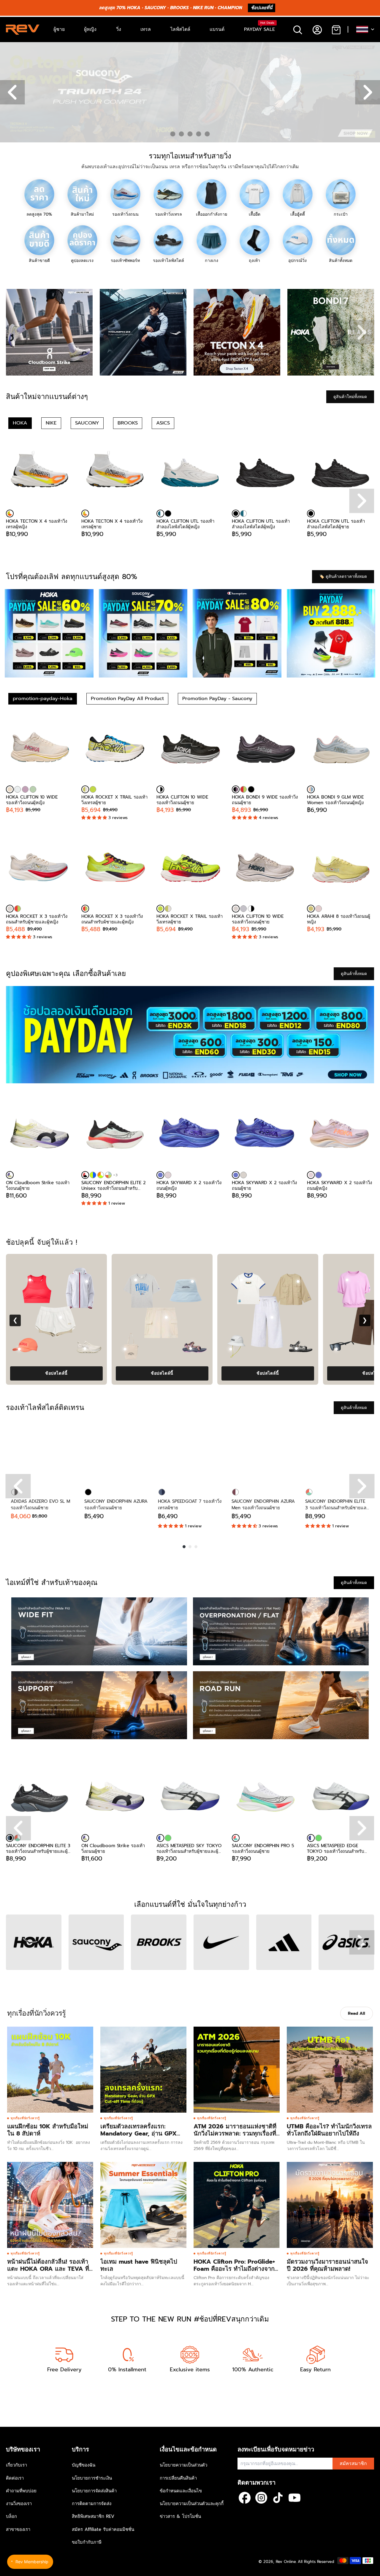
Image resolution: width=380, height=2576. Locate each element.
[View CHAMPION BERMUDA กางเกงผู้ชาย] (110, 1317)
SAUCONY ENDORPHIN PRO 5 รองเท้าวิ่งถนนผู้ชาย (263, 1848)
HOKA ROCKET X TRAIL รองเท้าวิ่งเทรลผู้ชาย (114, 800)
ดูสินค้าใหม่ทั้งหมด (350, 397)
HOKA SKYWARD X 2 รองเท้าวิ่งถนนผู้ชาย (264, 1185)
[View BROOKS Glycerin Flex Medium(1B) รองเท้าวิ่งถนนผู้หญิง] (240, 1349)
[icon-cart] (336, 30)
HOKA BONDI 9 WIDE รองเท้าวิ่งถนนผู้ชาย (265, 800)
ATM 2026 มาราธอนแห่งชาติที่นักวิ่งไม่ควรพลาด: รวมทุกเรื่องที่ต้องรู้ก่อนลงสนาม (235, 2133)
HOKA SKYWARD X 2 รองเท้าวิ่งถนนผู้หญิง (189, 1185)
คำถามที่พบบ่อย (21, 2491)
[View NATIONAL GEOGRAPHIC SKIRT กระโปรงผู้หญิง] (216, 1317)
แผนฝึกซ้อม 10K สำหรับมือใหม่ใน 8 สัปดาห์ (48, 2130)
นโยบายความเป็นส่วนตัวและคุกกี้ (192, 2504)
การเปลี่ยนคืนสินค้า (178, 2478)
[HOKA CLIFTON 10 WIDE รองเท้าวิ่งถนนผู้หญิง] (39, 749)
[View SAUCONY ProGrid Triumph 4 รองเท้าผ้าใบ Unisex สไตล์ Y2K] (69, 1349)
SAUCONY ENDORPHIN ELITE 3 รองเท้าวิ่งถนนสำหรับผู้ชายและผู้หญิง (38, 1848)
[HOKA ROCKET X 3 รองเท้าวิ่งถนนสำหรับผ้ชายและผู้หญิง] (18, 909)
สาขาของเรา (18, 2529)
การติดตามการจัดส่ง (92, 2504)
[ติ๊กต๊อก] (278, 2498)
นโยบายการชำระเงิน (92, 2478)
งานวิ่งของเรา (19, 2504)
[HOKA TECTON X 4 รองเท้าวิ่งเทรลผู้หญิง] (39, 473)
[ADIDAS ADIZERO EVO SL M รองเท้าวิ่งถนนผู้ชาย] (43, 1452)
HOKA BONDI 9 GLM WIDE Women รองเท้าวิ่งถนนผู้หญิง (335, 800)
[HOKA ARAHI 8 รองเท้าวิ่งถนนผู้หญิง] (341, 868)
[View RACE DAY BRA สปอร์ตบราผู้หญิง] (291, 1280)
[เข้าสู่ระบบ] (317, 30)
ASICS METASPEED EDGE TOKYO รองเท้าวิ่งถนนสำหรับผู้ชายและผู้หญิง (336, 1848)
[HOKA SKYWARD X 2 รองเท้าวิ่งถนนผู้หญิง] (190, 1135)
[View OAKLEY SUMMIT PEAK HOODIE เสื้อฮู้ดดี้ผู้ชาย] (79, 1280)
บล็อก (11, 2516)
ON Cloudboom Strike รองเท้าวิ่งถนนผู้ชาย (38, 1185)
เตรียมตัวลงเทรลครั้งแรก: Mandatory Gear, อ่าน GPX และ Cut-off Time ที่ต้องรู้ (138, 2133)
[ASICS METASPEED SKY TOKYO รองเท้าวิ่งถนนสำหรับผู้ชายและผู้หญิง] (190, 1798)
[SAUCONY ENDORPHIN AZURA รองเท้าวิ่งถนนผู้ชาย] (116, 1452)
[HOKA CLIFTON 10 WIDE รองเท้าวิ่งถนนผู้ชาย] (190, 749)
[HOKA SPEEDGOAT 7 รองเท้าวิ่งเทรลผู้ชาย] (190, 1452)
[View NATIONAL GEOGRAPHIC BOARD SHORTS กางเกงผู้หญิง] (321, 1317)
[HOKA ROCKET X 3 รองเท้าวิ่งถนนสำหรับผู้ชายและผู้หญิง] (39, 868)
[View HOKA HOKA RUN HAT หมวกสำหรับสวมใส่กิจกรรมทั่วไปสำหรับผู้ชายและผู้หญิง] (280, 1349)
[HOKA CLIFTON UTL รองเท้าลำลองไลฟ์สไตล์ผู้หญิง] (190, 473)
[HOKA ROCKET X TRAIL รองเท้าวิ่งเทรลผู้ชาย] (115, 749)
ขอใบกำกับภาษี (87, 2542)
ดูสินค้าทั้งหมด (354, 974)
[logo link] (49, 332)
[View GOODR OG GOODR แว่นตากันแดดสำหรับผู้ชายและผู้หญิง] (174, 1349)
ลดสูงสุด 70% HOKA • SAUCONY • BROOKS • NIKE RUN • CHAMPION (170, 8)
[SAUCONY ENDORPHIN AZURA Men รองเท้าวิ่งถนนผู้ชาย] (264, 1452)
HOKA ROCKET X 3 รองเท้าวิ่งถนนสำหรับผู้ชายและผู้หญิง (37, 919)
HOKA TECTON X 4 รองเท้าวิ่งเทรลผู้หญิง (37, 524)
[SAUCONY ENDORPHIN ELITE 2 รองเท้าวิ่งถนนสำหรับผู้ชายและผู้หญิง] (93, 1175)
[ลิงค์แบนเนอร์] (190, 1035)
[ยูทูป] (294, 2498)
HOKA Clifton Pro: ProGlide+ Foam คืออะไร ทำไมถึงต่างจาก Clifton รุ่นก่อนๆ (234, 2269)
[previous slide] (18, 1828)
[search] (298, 30)
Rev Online (286, 2562)
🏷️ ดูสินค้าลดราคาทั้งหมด (343, 577)
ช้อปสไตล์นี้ (106, 1373)
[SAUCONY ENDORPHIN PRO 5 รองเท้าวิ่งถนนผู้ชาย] (265, 1798)
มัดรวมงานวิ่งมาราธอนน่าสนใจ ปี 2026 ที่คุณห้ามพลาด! (327, 2265)
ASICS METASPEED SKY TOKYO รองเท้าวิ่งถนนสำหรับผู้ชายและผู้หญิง (189, 1848)
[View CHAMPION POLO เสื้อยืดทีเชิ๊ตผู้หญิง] (185, 1280)
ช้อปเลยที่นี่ (262, 8)
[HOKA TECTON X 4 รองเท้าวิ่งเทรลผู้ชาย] (115, 473)
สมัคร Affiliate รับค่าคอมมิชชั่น (103, 2529)
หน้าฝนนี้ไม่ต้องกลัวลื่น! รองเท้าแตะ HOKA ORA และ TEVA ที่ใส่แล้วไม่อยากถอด (48, 2269)
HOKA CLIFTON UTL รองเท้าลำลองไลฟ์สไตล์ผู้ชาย (336, 524)
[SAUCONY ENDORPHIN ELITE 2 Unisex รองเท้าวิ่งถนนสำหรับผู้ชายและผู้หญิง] (115, 1135)
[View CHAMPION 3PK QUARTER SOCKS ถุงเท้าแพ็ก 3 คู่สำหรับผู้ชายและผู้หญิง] (134, 1349)
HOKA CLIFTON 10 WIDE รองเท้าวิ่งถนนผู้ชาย (182, 800)
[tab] (173, 134)
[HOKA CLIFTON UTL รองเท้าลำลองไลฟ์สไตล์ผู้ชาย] (341, 473)
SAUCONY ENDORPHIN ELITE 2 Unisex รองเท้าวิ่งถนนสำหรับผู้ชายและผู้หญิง (114, 1185)
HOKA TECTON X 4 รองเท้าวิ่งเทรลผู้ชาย (112, 524)
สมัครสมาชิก (353, 2464)
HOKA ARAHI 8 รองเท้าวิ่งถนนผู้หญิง (339, 919)
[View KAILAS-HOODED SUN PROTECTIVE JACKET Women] (347, 1281)
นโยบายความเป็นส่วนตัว (183, 2465)
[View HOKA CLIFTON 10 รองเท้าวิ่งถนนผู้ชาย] (346, 1349)
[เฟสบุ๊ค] (245, 2498)
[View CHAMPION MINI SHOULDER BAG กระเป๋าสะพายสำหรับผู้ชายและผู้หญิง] (242, 1281)
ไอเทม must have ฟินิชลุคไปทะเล (139, 2265)
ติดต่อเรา (15, 2478)
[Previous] (18, 1486)
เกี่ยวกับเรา (16, 2465)
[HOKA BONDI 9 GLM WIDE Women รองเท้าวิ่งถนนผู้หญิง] (341, 749)
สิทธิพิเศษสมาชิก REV (93, 2516)
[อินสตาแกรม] (261, 2498)
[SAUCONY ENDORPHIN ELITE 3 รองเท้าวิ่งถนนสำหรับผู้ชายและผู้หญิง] (337, 1452)
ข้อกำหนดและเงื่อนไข (181, 2491)
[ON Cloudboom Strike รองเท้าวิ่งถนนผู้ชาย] (39, 1135)
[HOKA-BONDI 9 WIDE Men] (251, 789)
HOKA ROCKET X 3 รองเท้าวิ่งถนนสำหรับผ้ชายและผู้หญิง (112, 919)
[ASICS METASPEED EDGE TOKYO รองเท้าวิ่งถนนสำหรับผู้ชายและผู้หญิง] (341, 1798)
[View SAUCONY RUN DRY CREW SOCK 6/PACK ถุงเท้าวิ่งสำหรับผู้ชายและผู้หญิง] (28, 1349)
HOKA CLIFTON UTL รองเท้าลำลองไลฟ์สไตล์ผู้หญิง (185, 524)
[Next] (362, 1486)
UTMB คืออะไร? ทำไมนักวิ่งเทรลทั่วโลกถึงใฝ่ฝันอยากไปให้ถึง (329, 2130)
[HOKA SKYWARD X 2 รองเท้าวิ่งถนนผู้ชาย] (265, 1135)
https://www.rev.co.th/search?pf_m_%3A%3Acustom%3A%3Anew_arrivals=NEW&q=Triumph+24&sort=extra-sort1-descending (125, 45)
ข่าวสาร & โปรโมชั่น (180, 2516)
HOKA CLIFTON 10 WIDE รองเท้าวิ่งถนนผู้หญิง (32, 800)
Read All (357, 2013)
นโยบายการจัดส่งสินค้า (94, 2491)
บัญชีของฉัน (84, 2465)
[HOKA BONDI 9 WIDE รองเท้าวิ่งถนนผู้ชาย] (265, 749)
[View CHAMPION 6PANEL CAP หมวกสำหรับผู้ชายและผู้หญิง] (136, 1281)
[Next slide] (362, 332)
